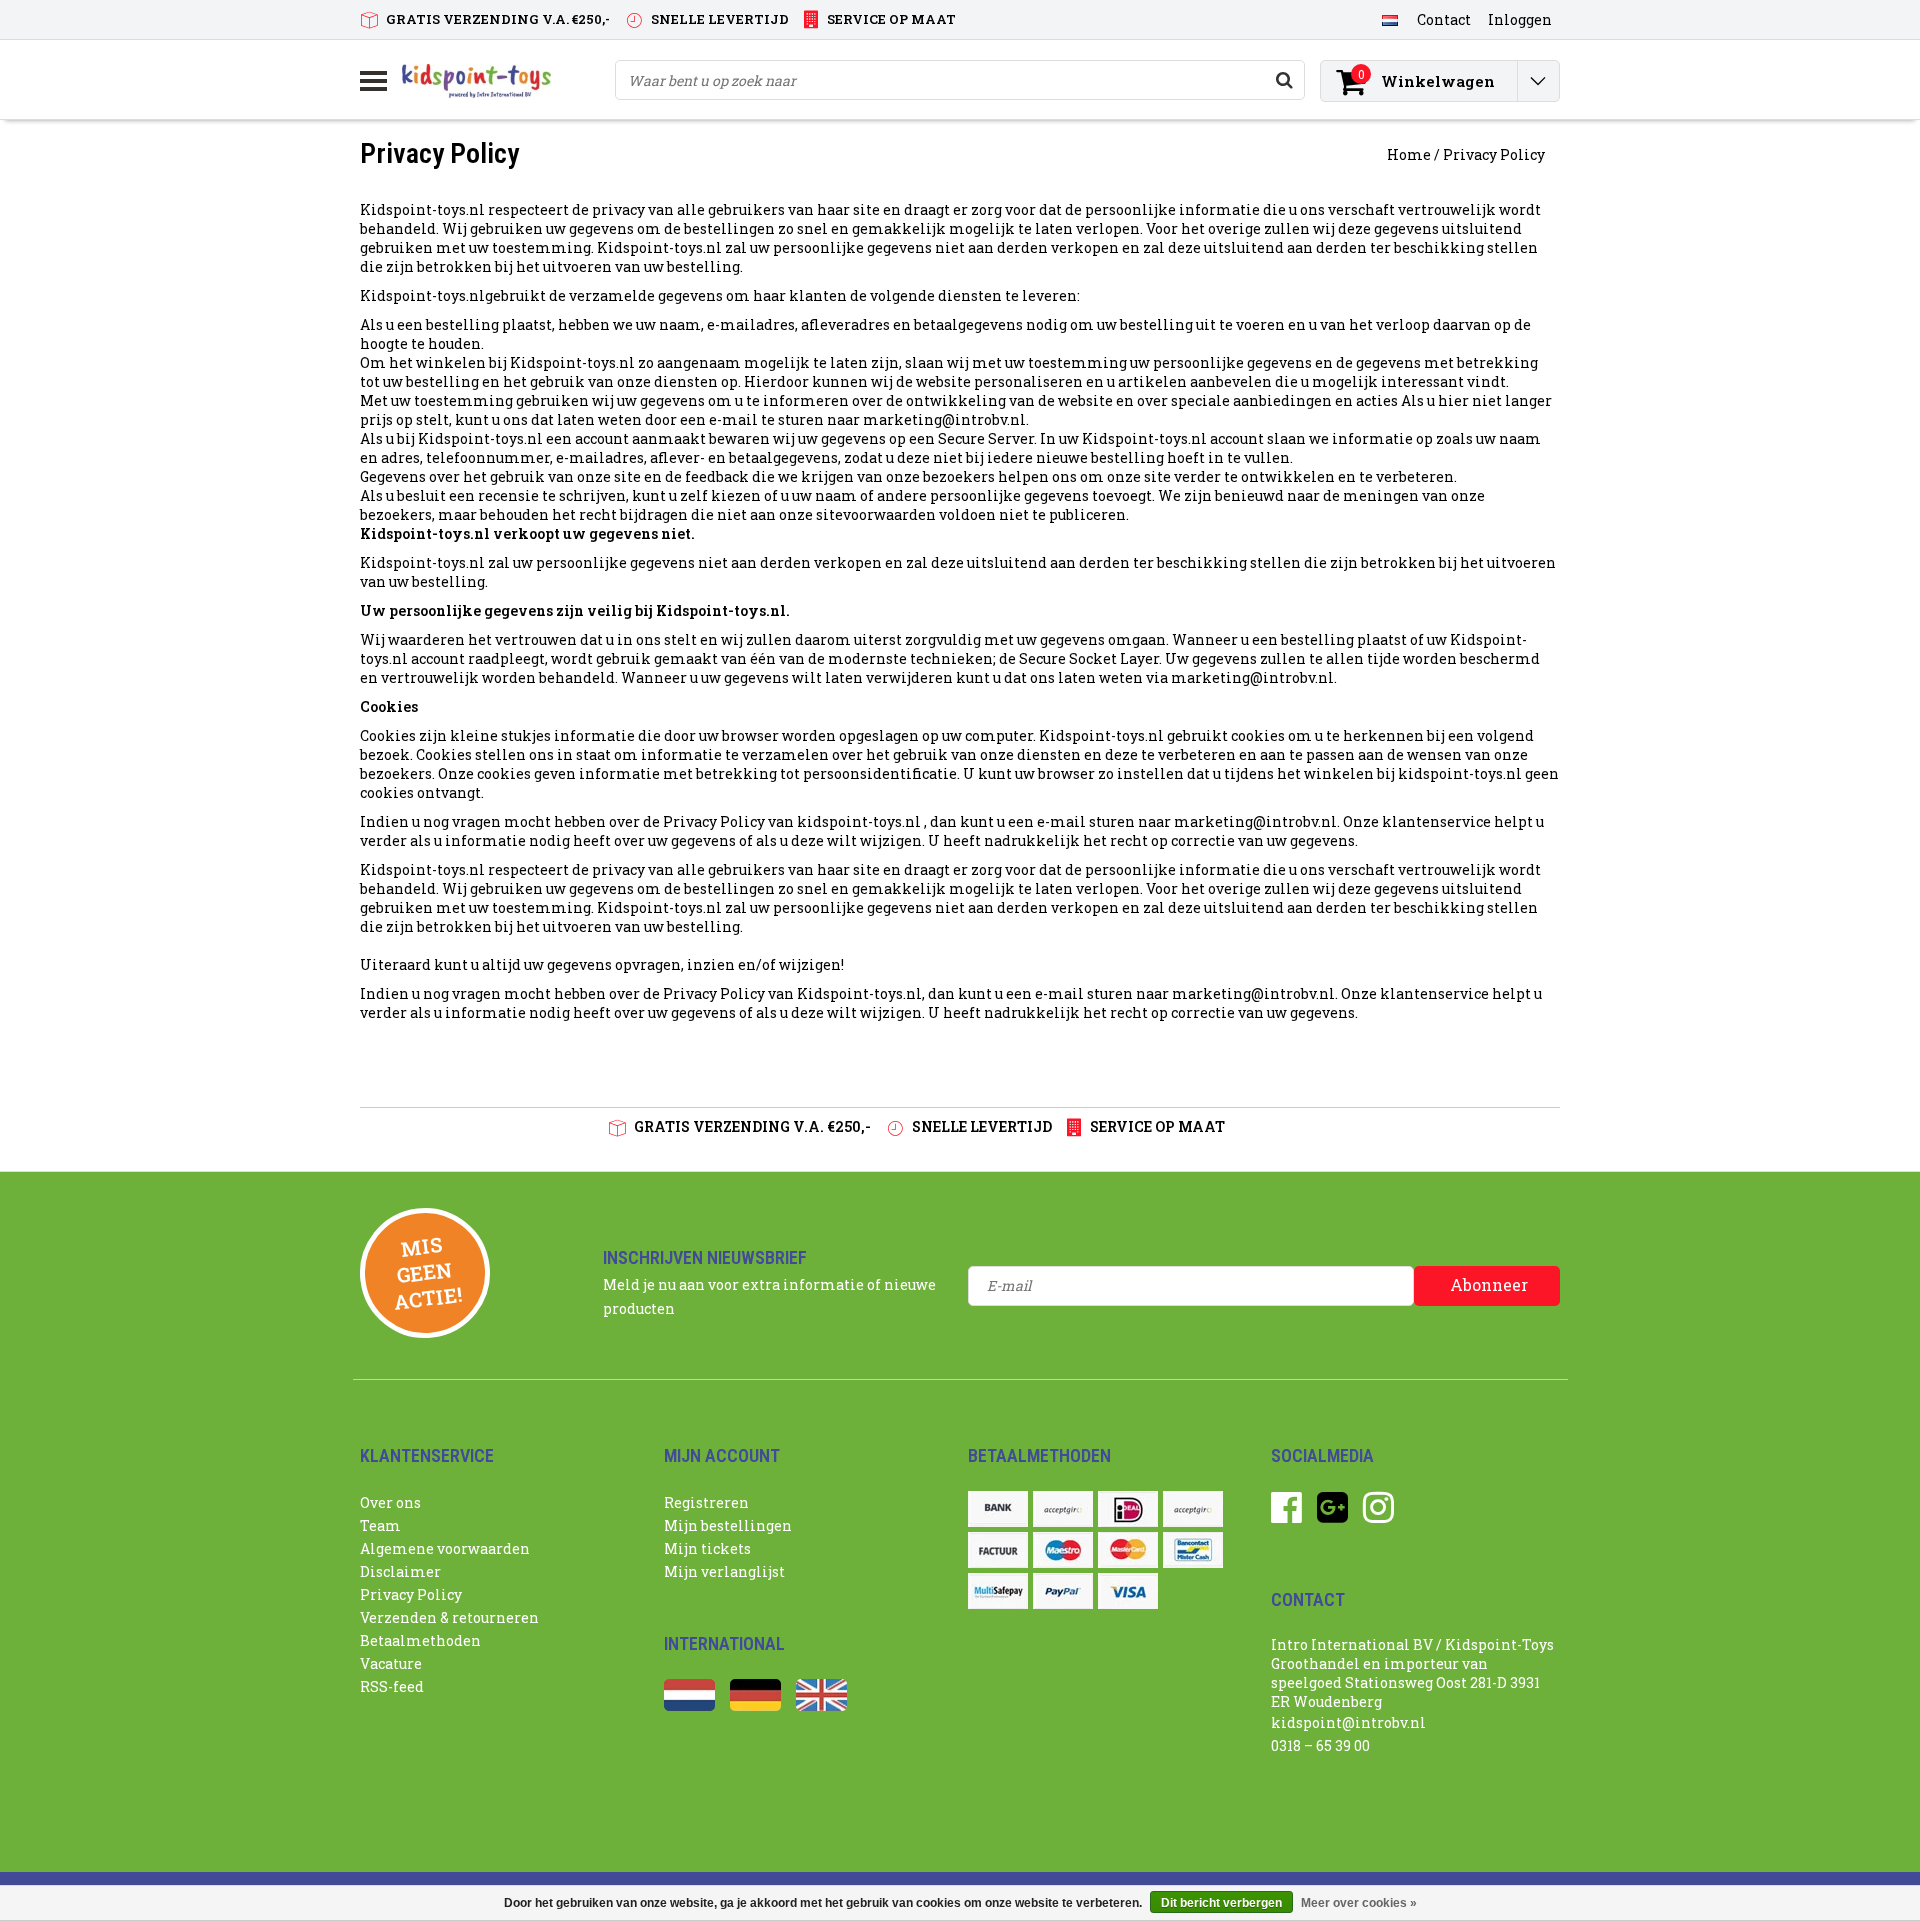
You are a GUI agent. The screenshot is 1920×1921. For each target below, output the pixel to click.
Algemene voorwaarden (445, 1548)
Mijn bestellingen (728, 1525)
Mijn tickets (707, 1548)
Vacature (391, 1663)
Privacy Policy (1494, 154)
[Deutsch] (755, 1705)
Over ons (390, 1502)
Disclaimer (400, 1571)
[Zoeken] (1284, 80)
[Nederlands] (1389, 19)
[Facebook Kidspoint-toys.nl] (1286, 1514)
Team (380, 1525)
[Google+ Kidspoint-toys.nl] (1332, 1514)
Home (1409, 154)
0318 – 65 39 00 (1320, 1745)
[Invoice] (998, 1550)
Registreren (706, 1502)
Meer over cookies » (1359, 1903)
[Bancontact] (1193, 1550)
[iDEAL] (1128, 1509)
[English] (821, 1705)
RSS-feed (392, 1686)
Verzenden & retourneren (449, 1617)
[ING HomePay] (1193, 1509)
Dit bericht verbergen (1221, 1903)
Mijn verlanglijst (724, 1571)
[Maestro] (1063, 1550)
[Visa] (1128, 1591)
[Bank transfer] (998, 1509)
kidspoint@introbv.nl (1348, 1722)
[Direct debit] (1063, 1509)
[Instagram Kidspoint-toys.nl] (1378, 1514)
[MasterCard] (1128, 1550)
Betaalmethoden (420, 1640)
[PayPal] (1063, 1591)
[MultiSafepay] (998, 1591)
